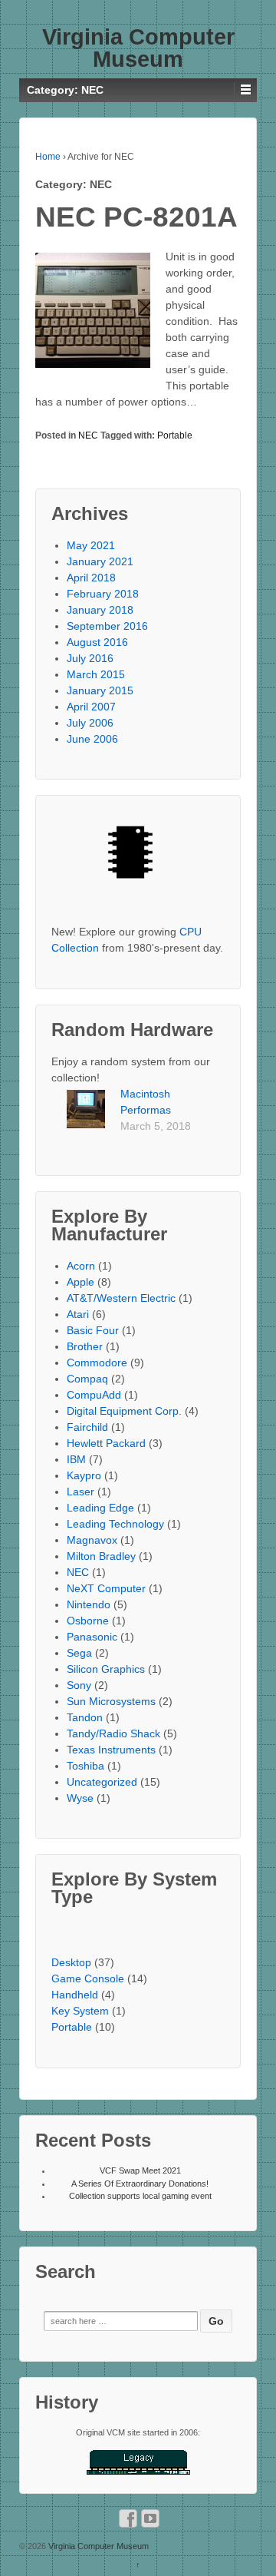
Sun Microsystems (111, 1701)
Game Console (88, 1978)
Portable (175, 435)
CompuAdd (94, 1395)
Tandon (85, 1717)
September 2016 (107, 626)
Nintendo (89, 1604)
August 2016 (97, 642)
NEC (88, 435)
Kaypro (84, 1475)
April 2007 (91, 707)
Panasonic (92, 1637)
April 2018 (91, 578)
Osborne (88, 1621)
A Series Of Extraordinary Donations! (140, 2184)
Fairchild (87, 1427)
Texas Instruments (111, 1750)
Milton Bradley (101, 1556)
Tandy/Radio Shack (113, 1733)
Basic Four (93, 1330)
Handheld (75, 1995)
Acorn (81, 1266)
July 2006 (90, 723)
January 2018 (100, 610)
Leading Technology (115, 1524)
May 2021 (91, 545)
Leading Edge (100, 1508)
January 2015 (100, 690)
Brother (85, 1346)
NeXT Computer (106, 1588)
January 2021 (100, 561)
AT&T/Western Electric (121, 1298)
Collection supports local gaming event (140, 2196)
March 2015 (96, 674)
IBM (76, 1459)
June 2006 (92, 739)
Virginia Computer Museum (138, 48)
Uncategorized (102, 1782)
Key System (80, 2011)
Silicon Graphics (106, 1669)
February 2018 (103, 594)
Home (48, 157)
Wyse (80, 1798)
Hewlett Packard (106, 1443)
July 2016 (90, 658)
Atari (78, 1314)
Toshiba (85, 1766)
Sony (79, 1685)
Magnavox (92, 1540)
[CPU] (138, 858)
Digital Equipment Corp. (124, 1411)
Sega (79, 1653)
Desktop (71, 1962)
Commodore (97, 1362)
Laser (80, 1492)
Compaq (87, 1379)
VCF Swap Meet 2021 (140, 2170)
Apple (80, 1282)
